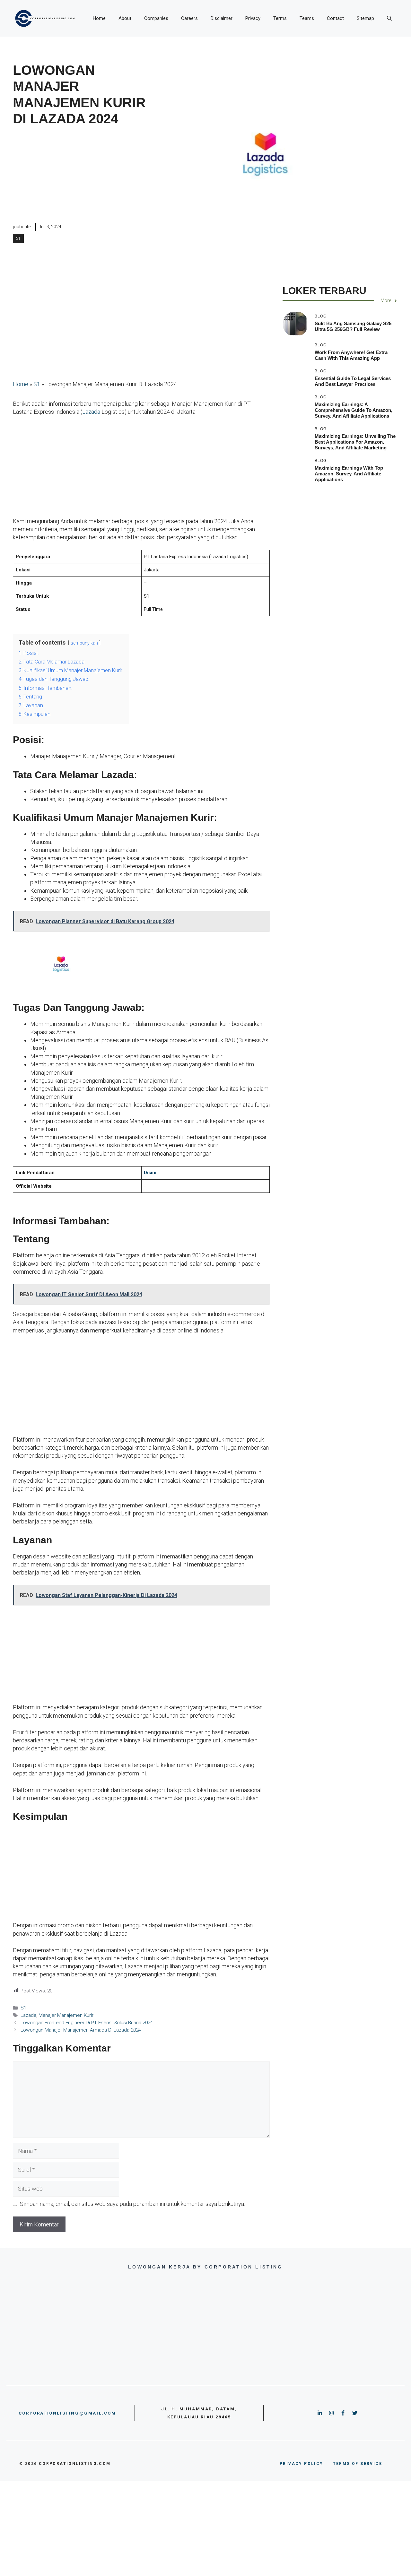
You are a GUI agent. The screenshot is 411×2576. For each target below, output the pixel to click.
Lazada (91, 412)
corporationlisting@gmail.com (67, 2413)
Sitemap (365, 18)
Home (99, 18)
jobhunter (22, 227)
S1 (18, 239)
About (125, 18)
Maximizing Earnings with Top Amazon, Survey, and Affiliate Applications (349, 474)
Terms (280, 18)
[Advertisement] (79, 175)
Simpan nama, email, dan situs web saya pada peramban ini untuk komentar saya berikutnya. (132, 2204)
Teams (307, 18)
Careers (189, 18)
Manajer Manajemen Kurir (66, 2015)
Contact (335, 18)
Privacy (253, 18)
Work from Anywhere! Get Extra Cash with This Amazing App (351, 355)
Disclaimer (222, 18)
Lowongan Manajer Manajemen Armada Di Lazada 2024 (81, 2030)
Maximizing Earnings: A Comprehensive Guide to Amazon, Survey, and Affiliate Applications (354, 410)
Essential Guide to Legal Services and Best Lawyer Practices (353, 381)
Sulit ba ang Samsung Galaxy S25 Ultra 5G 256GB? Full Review (353, 326)
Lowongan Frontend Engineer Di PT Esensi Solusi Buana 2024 (87, 2023)
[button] (389, 18)
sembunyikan (84, 643)
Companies (156, 18)
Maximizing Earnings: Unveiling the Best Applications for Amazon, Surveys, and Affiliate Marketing (355, 442)
